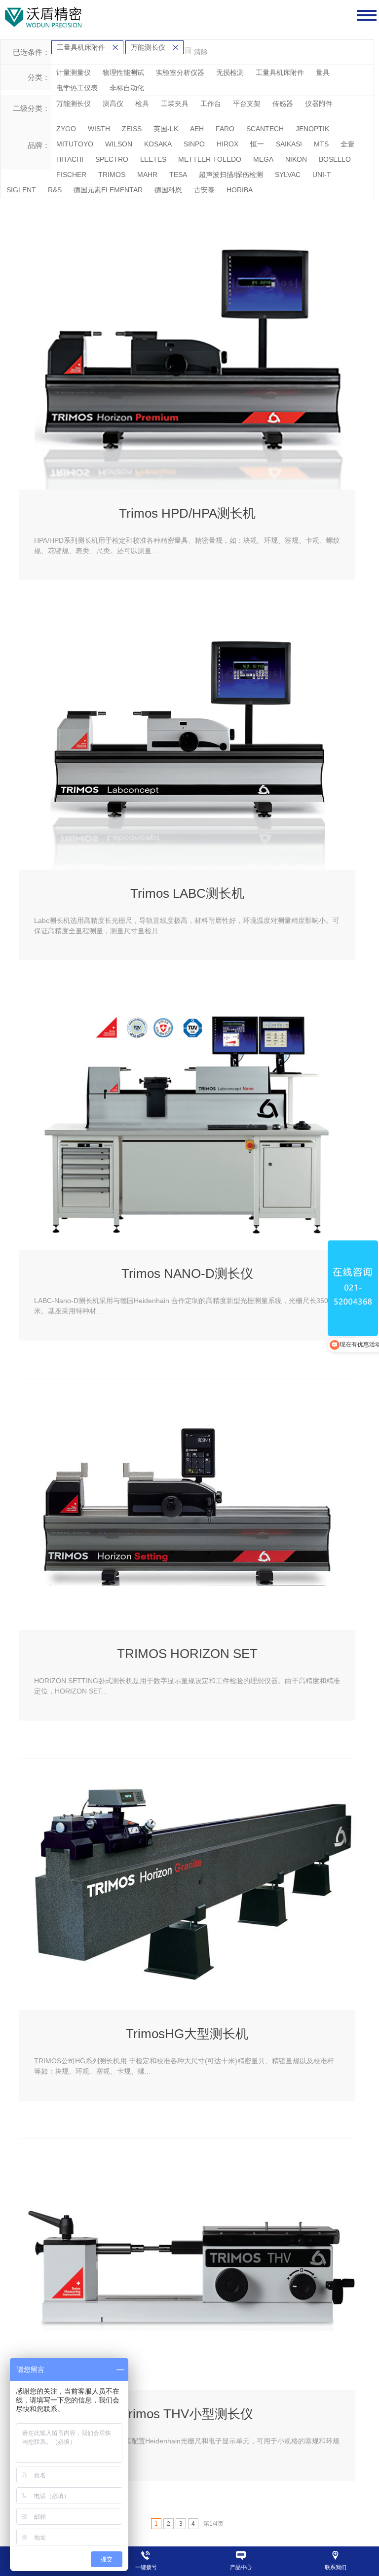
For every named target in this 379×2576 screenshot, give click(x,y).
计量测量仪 (74, 72)
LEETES (153, 159)
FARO (225, 129)
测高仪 (113, 104)
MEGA (263, 159)
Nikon (296, 159)
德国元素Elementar (108, 190)
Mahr (147, 175)
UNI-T (322, 175)
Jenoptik (312, 129)
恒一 (257, 144)
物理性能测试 (123, 72)
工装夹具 (175, 104)
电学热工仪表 (77, 88)
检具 (142, 104)
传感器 (283, 104)
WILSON (119, 144)
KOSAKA (158, 144)
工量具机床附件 (280, 72)
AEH (197, 129)
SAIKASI (289, 144)
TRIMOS (112, 175)
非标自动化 (127, 88)
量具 (323, 72)
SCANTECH (265, 129)
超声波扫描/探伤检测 (231, 175)
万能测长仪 (74, 104)
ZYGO (66, 129)
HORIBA (240, 190)
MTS (321, 144)
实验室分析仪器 (180, 72)
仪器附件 (319, 104)
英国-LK (166, 129)
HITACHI (70, 159)
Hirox (227, 144)
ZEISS (132, 129)
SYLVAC (288, 175)
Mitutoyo (75, 144)
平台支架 (247, 104)
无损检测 (230, 72)
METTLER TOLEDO (210, 159)
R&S (55, 190)
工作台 (211, 104)
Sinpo (194, 144)
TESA (178, 175)
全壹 (347, 144)
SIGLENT (21, 190)
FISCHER (71, 175)
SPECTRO (112, 159)
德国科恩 (168, 190)
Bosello (335, 159)
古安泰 (204, 190)
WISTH (99, 129)
